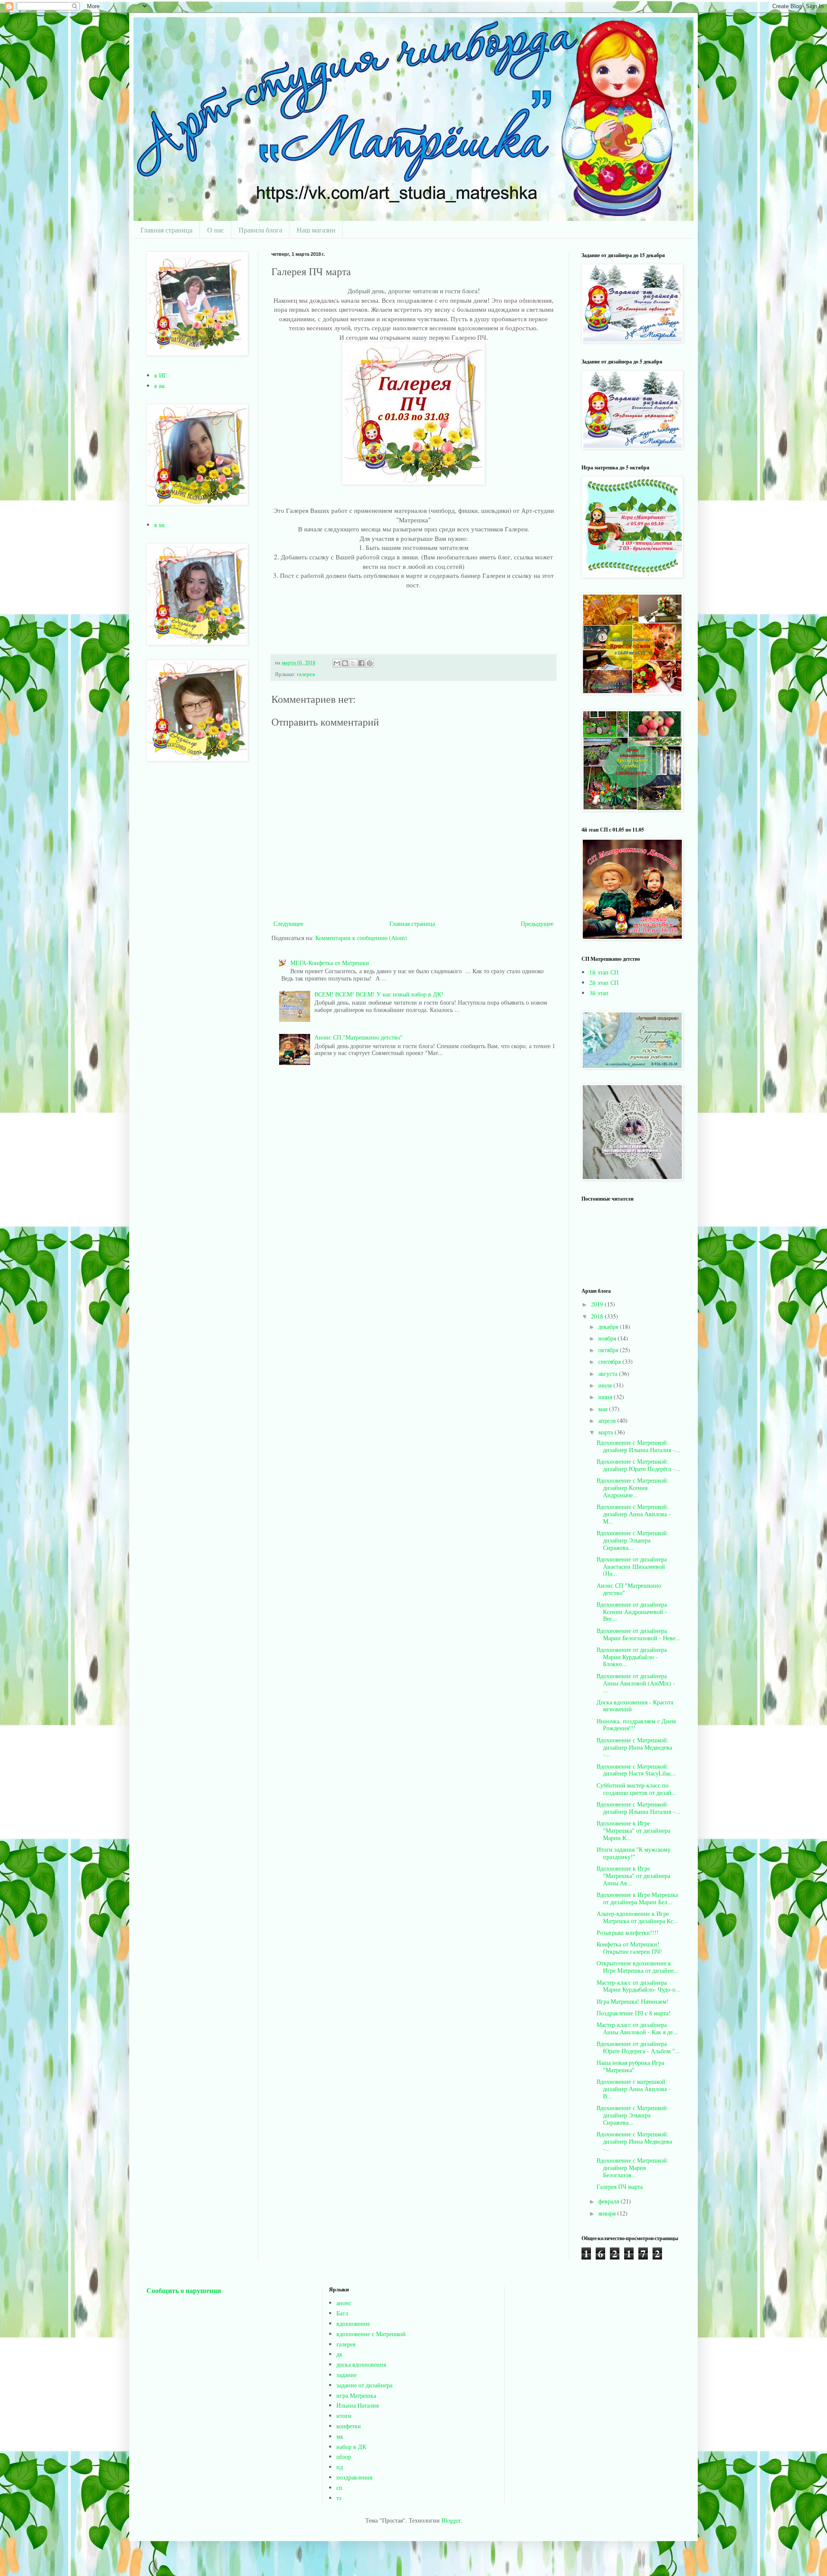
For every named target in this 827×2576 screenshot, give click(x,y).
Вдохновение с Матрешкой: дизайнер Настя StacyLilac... (636, 1770)
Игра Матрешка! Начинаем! (633, 2001)
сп (339, 2488)
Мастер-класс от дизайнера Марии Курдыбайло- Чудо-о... (639, 1986)
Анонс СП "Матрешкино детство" (359, 1037)
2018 (598, 1316)
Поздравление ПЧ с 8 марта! (634, 2013)
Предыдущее (537, 923)
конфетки (349, 2426)
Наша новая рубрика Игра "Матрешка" (630, 2066)
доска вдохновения (361, 2364)
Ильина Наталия (358, 2405)
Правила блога (260, 230)
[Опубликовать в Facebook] (361, 663)
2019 (598, 1304)
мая (604, 1409)
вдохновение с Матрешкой (371, 2334)
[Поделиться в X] (353, 663)
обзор (344, 2457)
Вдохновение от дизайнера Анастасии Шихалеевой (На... (632, 1566)
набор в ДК (351, 2447)
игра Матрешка (356, 2395)
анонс (344, 2303)
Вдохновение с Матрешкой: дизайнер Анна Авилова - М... (634, 1514)
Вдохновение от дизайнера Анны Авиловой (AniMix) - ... (636, 1683)
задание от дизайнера (364, 2385)
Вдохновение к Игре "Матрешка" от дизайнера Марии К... (633, 1830)
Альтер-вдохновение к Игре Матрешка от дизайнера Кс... (637, 1917)
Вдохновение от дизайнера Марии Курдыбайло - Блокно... (632, 1657)
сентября (610, 1361)
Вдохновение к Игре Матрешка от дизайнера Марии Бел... (637, 1898)
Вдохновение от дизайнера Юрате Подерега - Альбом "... (638, 2047)
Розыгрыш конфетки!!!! (628, 1932)
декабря (609, 1327)
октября (609, 1350)
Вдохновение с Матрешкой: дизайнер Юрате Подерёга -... (638, 1465)
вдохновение (353, 2323)
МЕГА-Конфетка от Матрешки (330, 963)
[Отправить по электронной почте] (337, 663)
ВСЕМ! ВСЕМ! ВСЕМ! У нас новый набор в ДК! (379, 994)
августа (609, 1373)
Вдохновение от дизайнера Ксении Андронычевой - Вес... (632, 1612)
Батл (342, 2313)
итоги (344, 2416)
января (608, 2213)
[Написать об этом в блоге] (345, 663)
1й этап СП (604, 972)
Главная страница (166, 230)
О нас (216, 230)
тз (339, 2498)
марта (606, 1432)
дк (339, 2354)
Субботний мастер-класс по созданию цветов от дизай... (637, 1789)
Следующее (288, 923)
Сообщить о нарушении (184, 2290)
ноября (608, 1338)
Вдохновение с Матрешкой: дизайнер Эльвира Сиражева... (633, 1540)
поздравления (354, 2477)
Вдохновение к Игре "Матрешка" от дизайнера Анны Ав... (633, 1876)
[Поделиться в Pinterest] (370, 663)
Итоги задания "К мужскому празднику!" (634, 1853)
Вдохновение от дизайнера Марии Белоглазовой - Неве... (639, 1634)
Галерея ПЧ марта (620, 2186)
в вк (160, 386)
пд (340, 2467)
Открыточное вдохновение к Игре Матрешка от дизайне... (638, 1967)
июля (606, 1385)
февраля (609, 2201)
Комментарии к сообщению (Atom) (361, 938)
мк (340, 2436)
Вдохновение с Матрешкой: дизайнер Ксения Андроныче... (633, 1488)
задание (347, 2375)
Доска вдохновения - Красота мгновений (635, 1706)
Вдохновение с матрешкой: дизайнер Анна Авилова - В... (634, 2089)
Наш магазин (316, 230)
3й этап (599, 993)
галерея (306, 674)
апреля (608, 1420)
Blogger (451, 2520)
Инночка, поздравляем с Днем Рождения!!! (636, 1725)
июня (606, 1397)
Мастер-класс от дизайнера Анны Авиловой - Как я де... (637, 2028)
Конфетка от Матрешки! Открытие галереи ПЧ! (629, 1948)
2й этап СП (604, 982)
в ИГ (160, 375)
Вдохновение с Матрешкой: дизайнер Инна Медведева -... (634, 1747)
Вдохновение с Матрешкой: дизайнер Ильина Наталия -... (638, 1446)
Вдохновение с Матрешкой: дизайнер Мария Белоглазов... (633, 2168)
